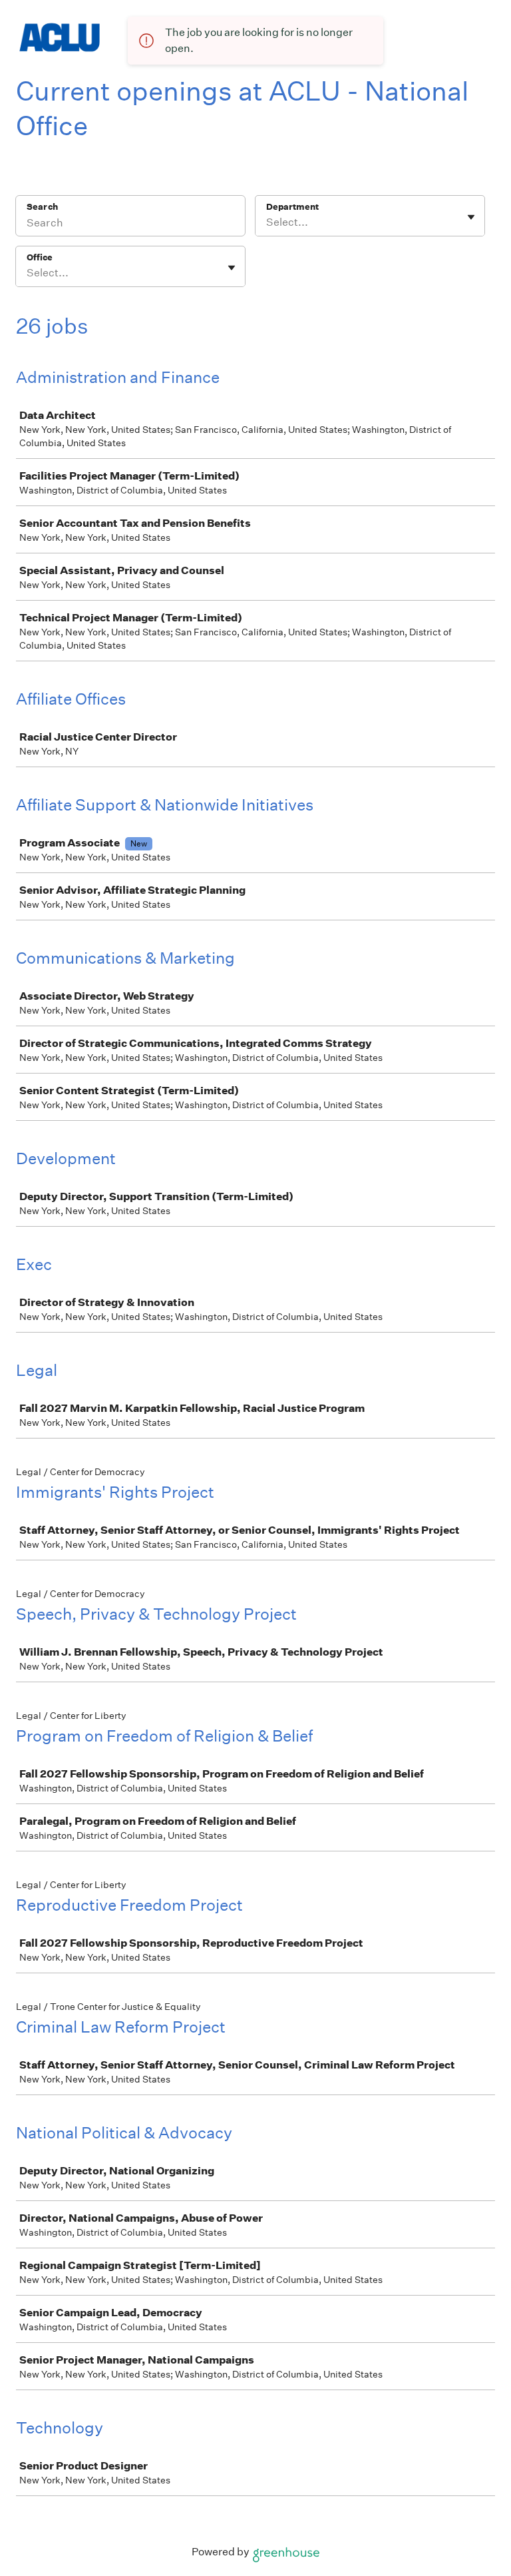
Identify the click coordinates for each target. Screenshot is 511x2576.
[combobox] (267, 222)
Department (292, 207)
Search (42, 207)
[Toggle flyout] (471, 217)
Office (40, 257)
